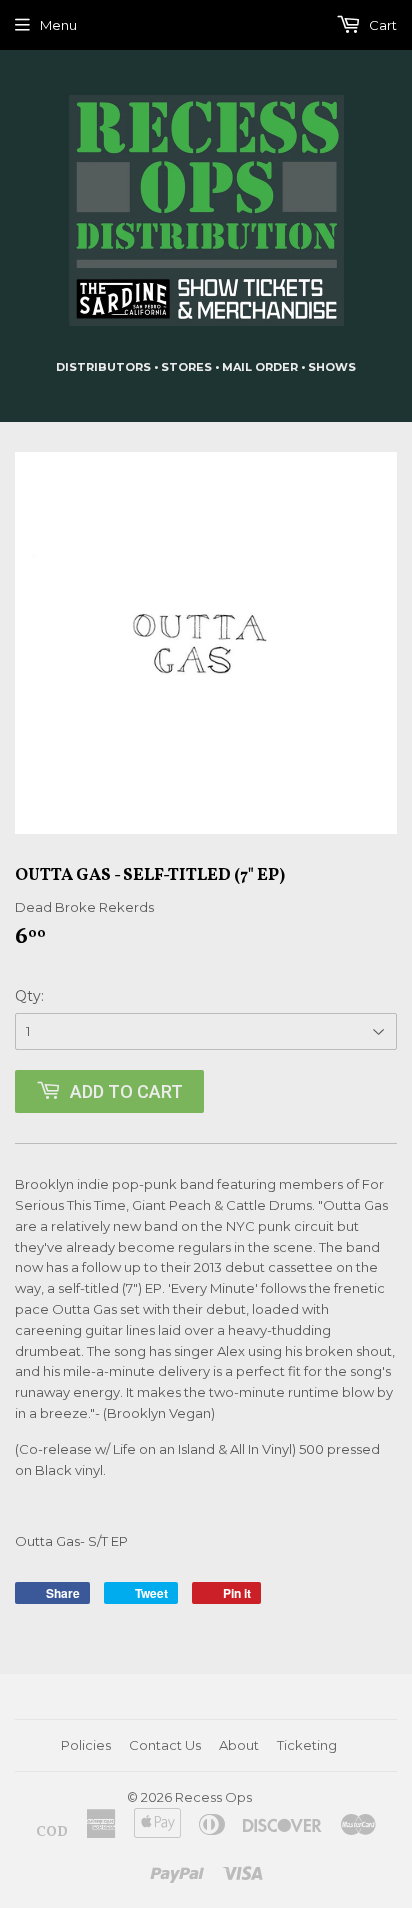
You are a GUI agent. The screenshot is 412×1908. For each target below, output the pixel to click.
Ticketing (307, 1745)
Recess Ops (213, 1797)
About (239, 1745)
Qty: (29, 996)
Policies (86, 1745)
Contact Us (165, 1745)
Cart (381, 25)
